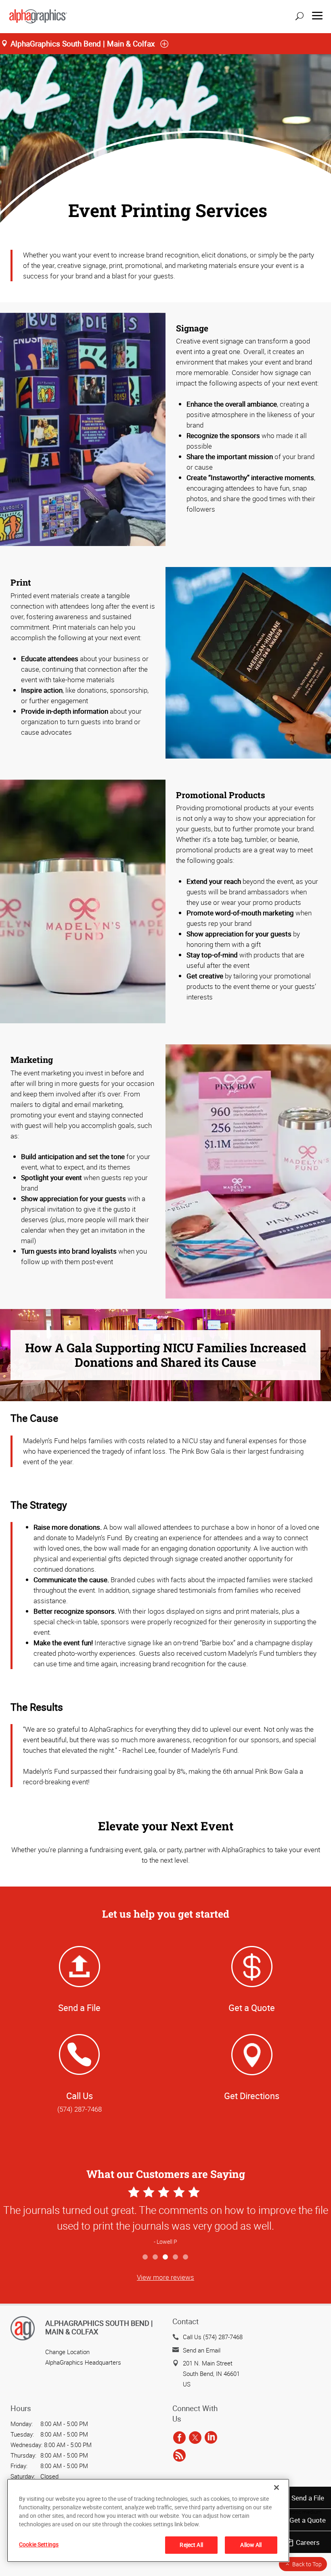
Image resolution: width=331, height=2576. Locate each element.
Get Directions (252, 2096)
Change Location (67, 2352)
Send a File (308, 2498)
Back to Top (307, 2564)
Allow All (251, 2545)
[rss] (179, 2456)
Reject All (191, 2545)
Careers (308, 2542)
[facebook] (179, 2438)
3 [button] (166, 2257)
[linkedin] (211, 2438)
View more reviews (165, 2277)
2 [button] (156, 2257)
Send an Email (202, 2350)
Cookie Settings (39, 2544)
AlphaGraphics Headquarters (83, 2362)
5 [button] (186, 2257)
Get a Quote (308, 2520)
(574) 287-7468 (80, 2109)
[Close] (277, 2487)
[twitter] (195, 2438)
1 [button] (146, 2257)
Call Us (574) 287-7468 (213, 2337)
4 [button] (176, 2257)
